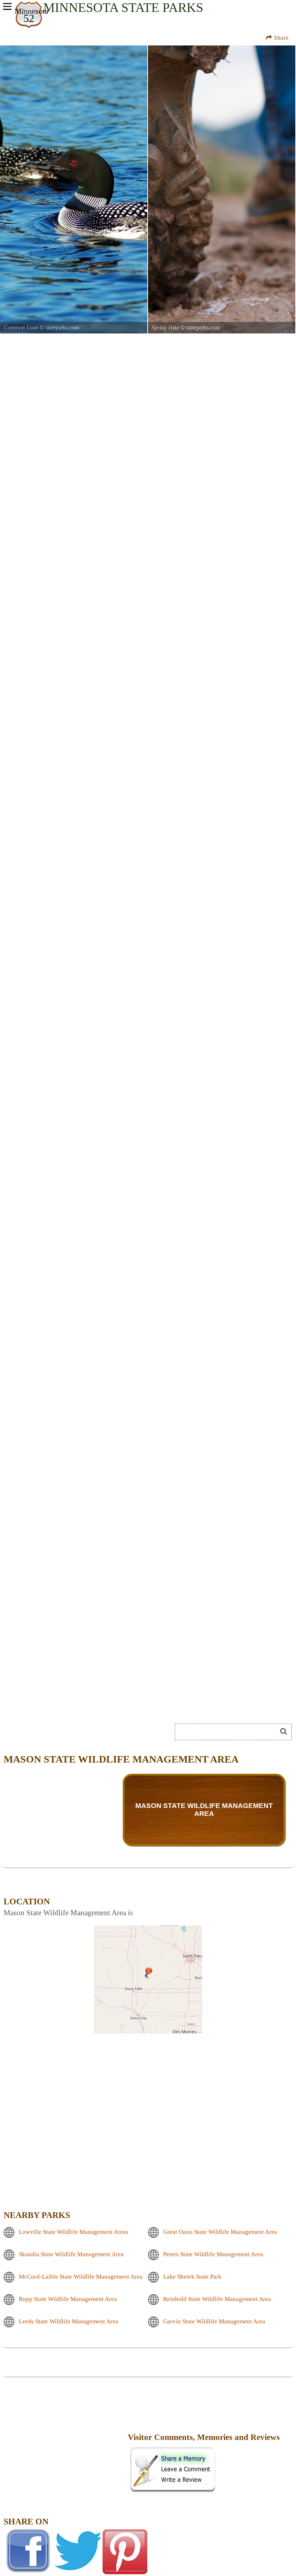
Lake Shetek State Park (192, 2276)
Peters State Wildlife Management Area (213, 2254)
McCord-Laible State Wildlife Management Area (81, 2276)
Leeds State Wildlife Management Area (69, 2321)
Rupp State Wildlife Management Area (68, 2299)
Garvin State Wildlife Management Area (214, 2321)
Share (280, 38)
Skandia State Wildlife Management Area (71, 2254)
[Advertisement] (65, 2442)
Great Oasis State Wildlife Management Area (220, 2232)
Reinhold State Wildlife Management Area (217, 2299)
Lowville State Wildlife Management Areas (74, 2232)
